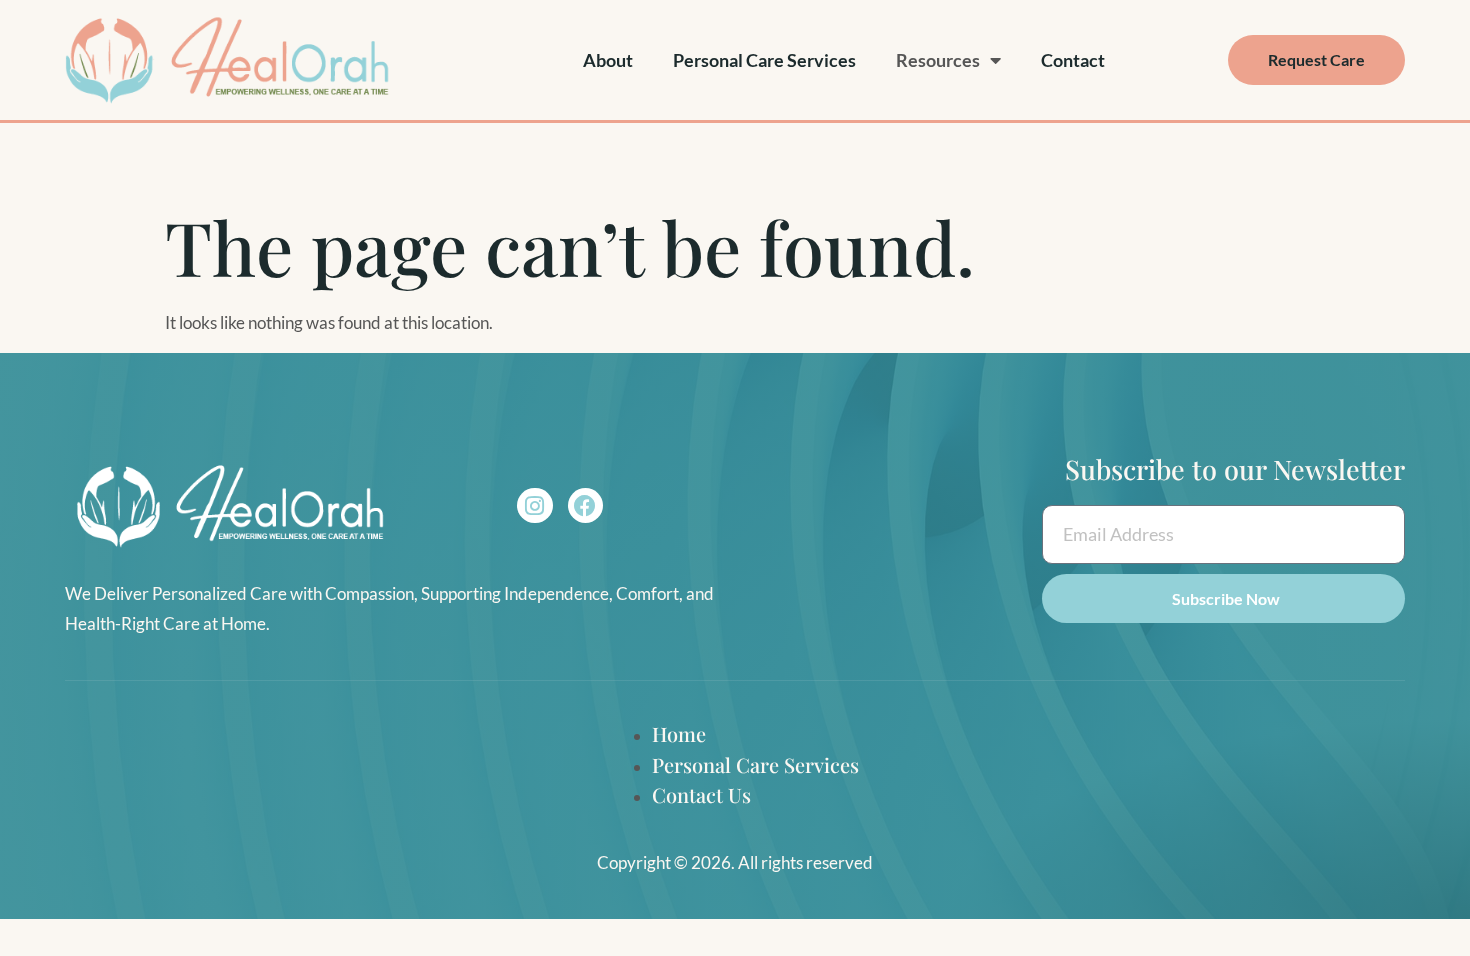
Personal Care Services (764, 60)
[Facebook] (585, 505)
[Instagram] (534, 505)
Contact (1073, 60)
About (608, 60)
